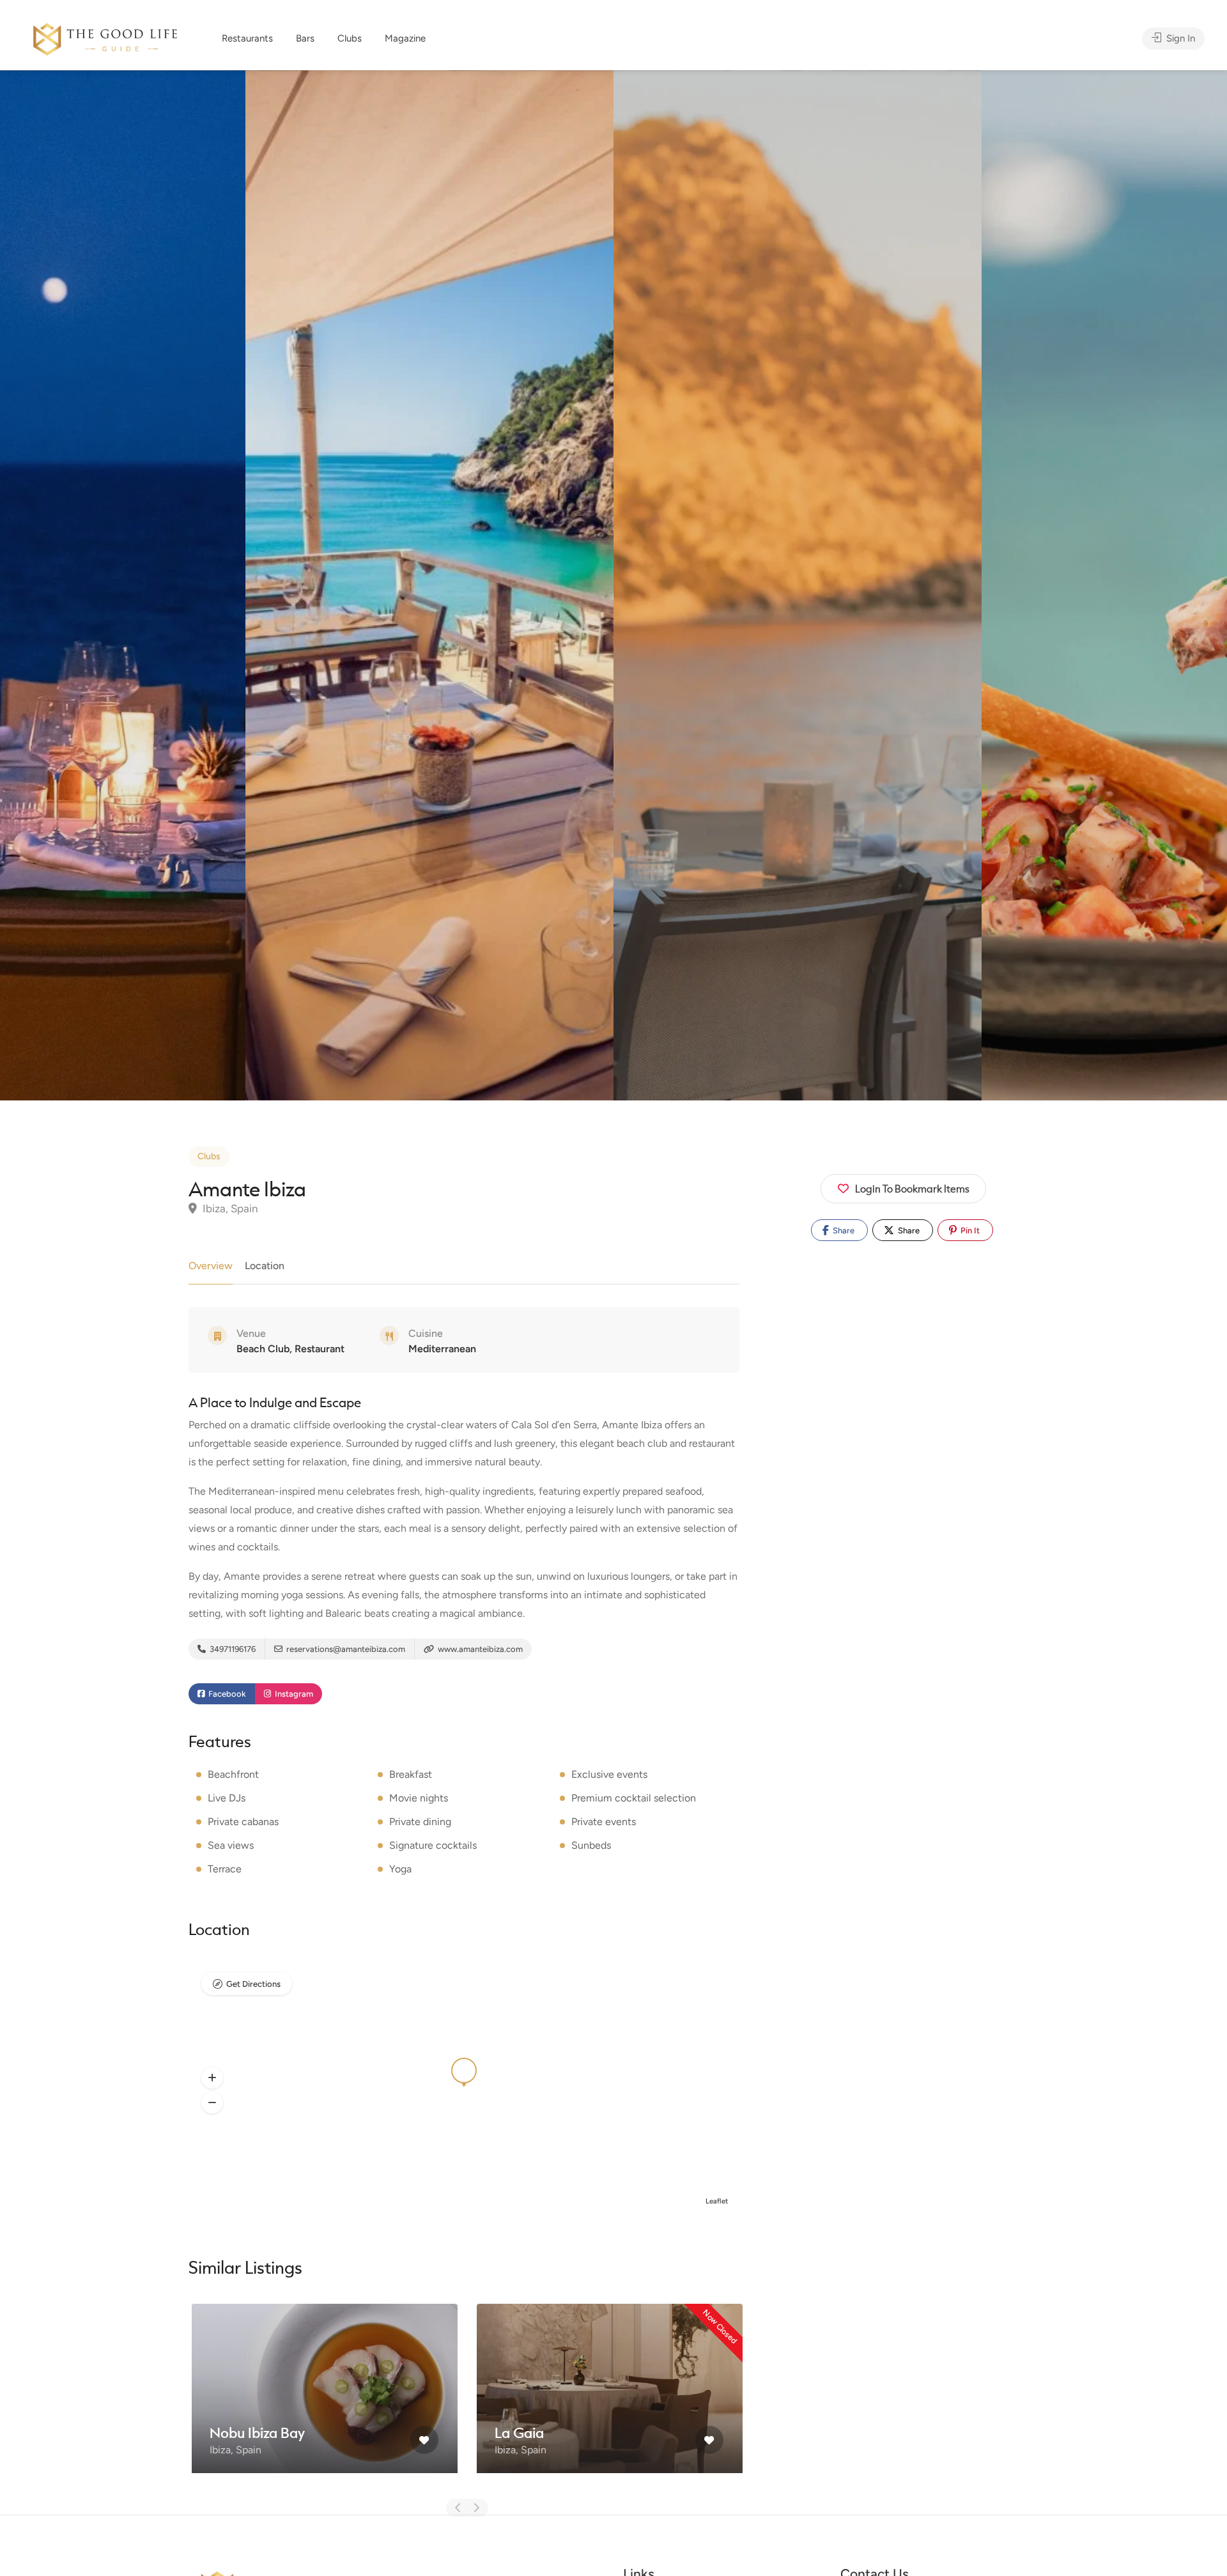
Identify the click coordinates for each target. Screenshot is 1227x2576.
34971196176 (232, 1649)
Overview (211, 1266)
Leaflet (717, 2201)
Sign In (1179, 38)
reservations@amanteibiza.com (345, 1649)
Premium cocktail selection (634, 1798)
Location (265, 1266)
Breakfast (411, 1774)
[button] (212, 2078)
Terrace (225, 1869)
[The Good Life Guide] (105, 37)
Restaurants (247, 38)
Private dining (420, 1822)
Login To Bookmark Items (912, 1188)
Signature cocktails (433, 1845)
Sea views (231, 1845)
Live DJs (227, 1798)
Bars (305, 38)
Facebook (226, 1694)
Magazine (405, 38)
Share (843, 1230)
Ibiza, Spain (229, 1208)
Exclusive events (609, 1774)
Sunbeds (591, 1845)
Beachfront (233, 1774)
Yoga (400, 1869)
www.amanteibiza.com (479, 1649)
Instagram (293, 1694)
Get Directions (253, 1984)
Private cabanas (243, 1822)
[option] (798, 585)
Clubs (350, 38)
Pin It (969, 1230)
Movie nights (419, 1798)
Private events (604, 1822)
